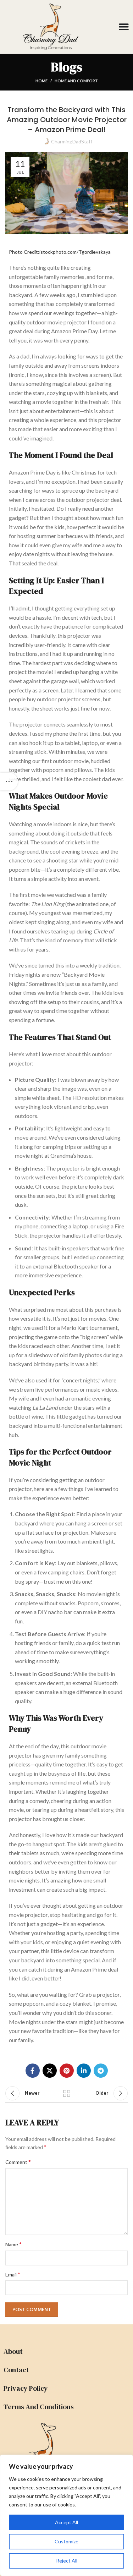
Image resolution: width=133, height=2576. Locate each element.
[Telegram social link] (101, 2071)
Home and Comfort (76, 81)
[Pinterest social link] (67, 2071)
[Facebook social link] (33, 2071)
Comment (18, 2162)
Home (41, 81)
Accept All (66, 2522)
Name (13, 2244)
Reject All (67, 2561)
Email (13, 2274)
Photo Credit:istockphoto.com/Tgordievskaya (60, 252)
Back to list (67, 2093)
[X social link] (50, 2071)
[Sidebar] (9, 782)
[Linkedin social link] (84, 2071)
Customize (66, 2541)
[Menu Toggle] (124, 27)
